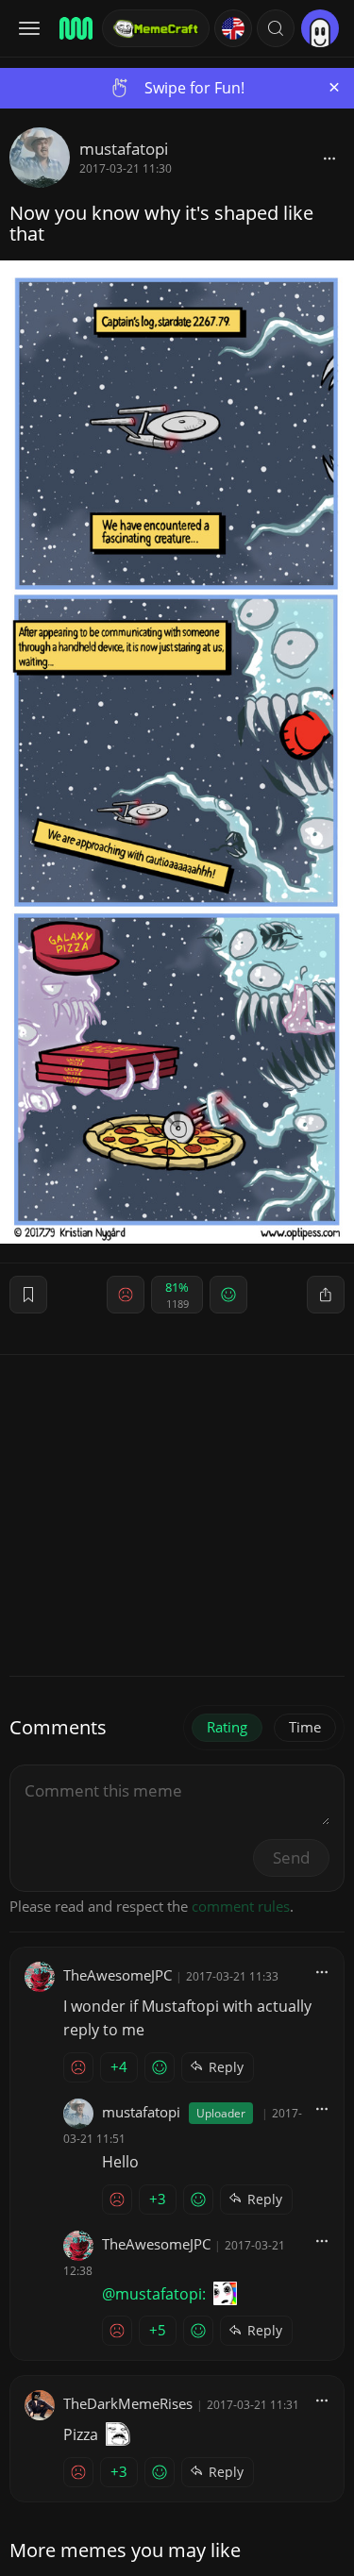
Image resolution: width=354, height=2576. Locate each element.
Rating (227, 1727)
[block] (329, 158)
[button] (276, 28)
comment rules (241, 1906)
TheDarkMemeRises (128, 2403)
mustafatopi (124, 149)
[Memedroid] (75, 28)
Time (305, 1727)
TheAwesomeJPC (118, 1975)
